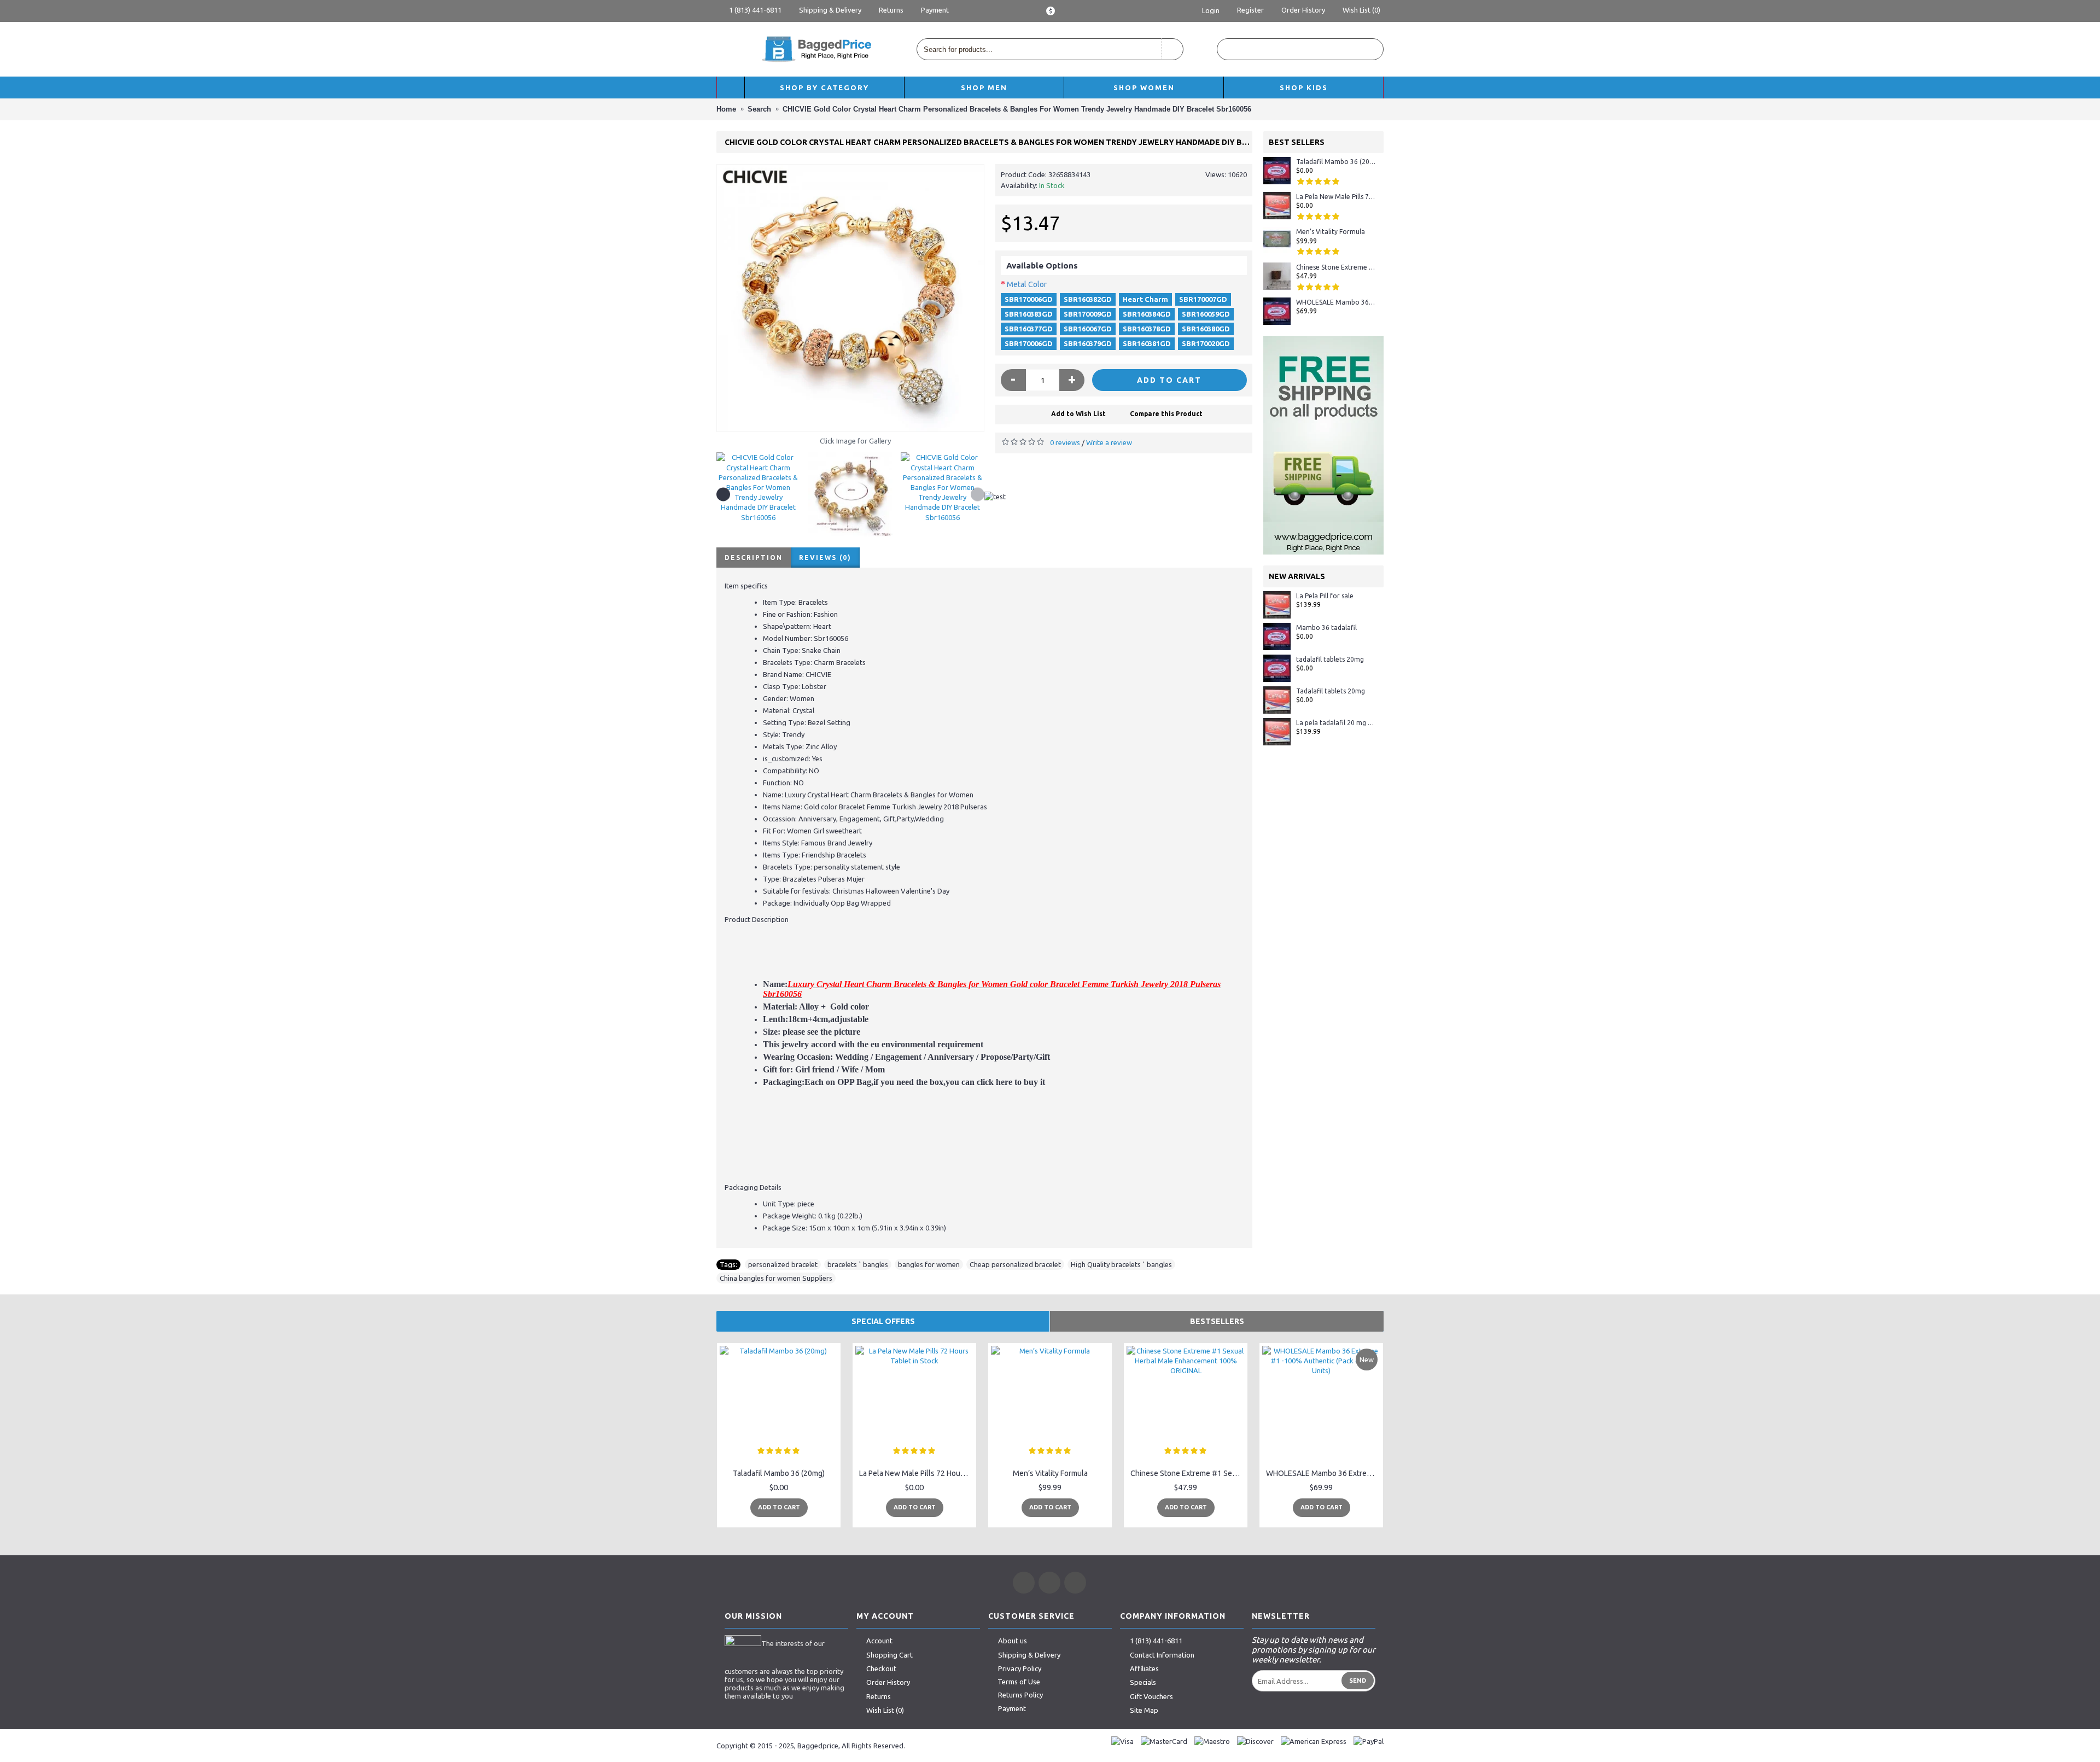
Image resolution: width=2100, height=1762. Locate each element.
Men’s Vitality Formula (1331, 232)
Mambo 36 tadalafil (1326, 628)
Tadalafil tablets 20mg (1331, 691)
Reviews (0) (825, 558)
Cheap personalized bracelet (1015, 1264)
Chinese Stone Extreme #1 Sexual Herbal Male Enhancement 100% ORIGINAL (1336, 267)
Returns (879, 1696)
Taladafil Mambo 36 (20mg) (1336, 162)
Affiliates (1144, 1668)
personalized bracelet (783, 1264)
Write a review (1109, 442)
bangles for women (929, 1264)
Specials (1143, 1682)
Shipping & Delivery (1029, 1655)
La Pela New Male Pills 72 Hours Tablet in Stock (1336, 197)
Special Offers (883, 1321)
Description (754, 558)
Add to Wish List (1078, 414)
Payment (1012, 1708)
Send (1358, 1681)
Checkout (881, 1668)
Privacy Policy (1020, 1668)
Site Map (1144, 1710)
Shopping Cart (889, 1655)
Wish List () (885, 1710)
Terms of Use (1019, 1682)
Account (879, 1641)
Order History (888, 1682)
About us (1013, 1641)
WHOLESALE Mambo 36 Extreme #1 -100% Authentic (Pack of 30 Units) (1336, 302)
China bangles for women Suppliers (776, 1278)
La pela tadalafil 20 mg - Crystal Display (1336, 723)
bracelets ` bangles (858, 1264)
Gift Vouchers (1151, 1696)
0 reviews (1065, 442)
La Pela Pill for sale (1325, 596)
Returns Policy (1020, 1695)
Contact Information (1162, 1655)
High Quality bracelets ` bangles (1121, 1264)
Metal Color (1027, 284)
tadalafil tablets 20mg (1330, 659)
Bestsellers (1217, 1321)
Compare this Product (1166, 414)
